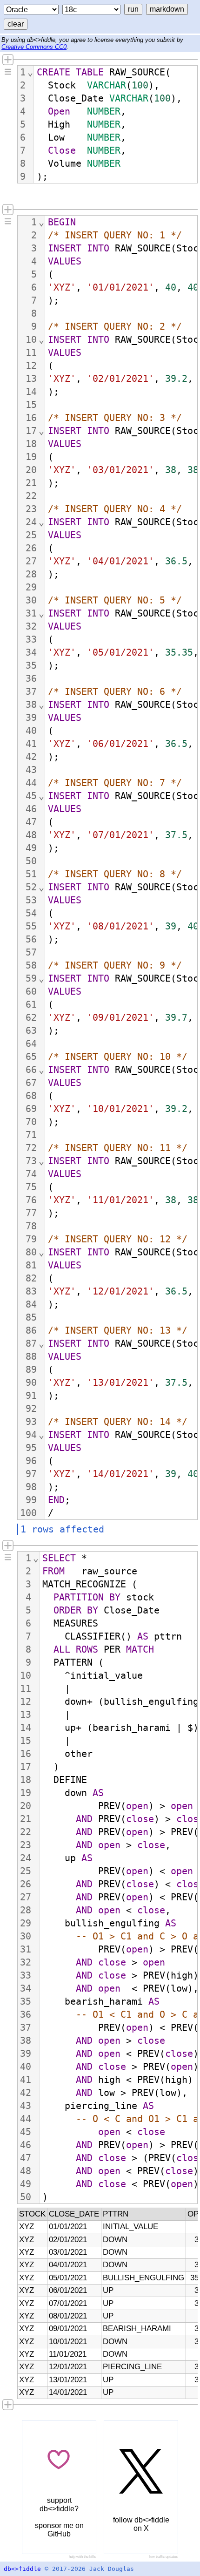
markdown (167, 9)
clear (16, 24)
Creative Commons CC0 (34, 47)
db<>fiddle (22, 2569)
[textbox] (116, 124)
